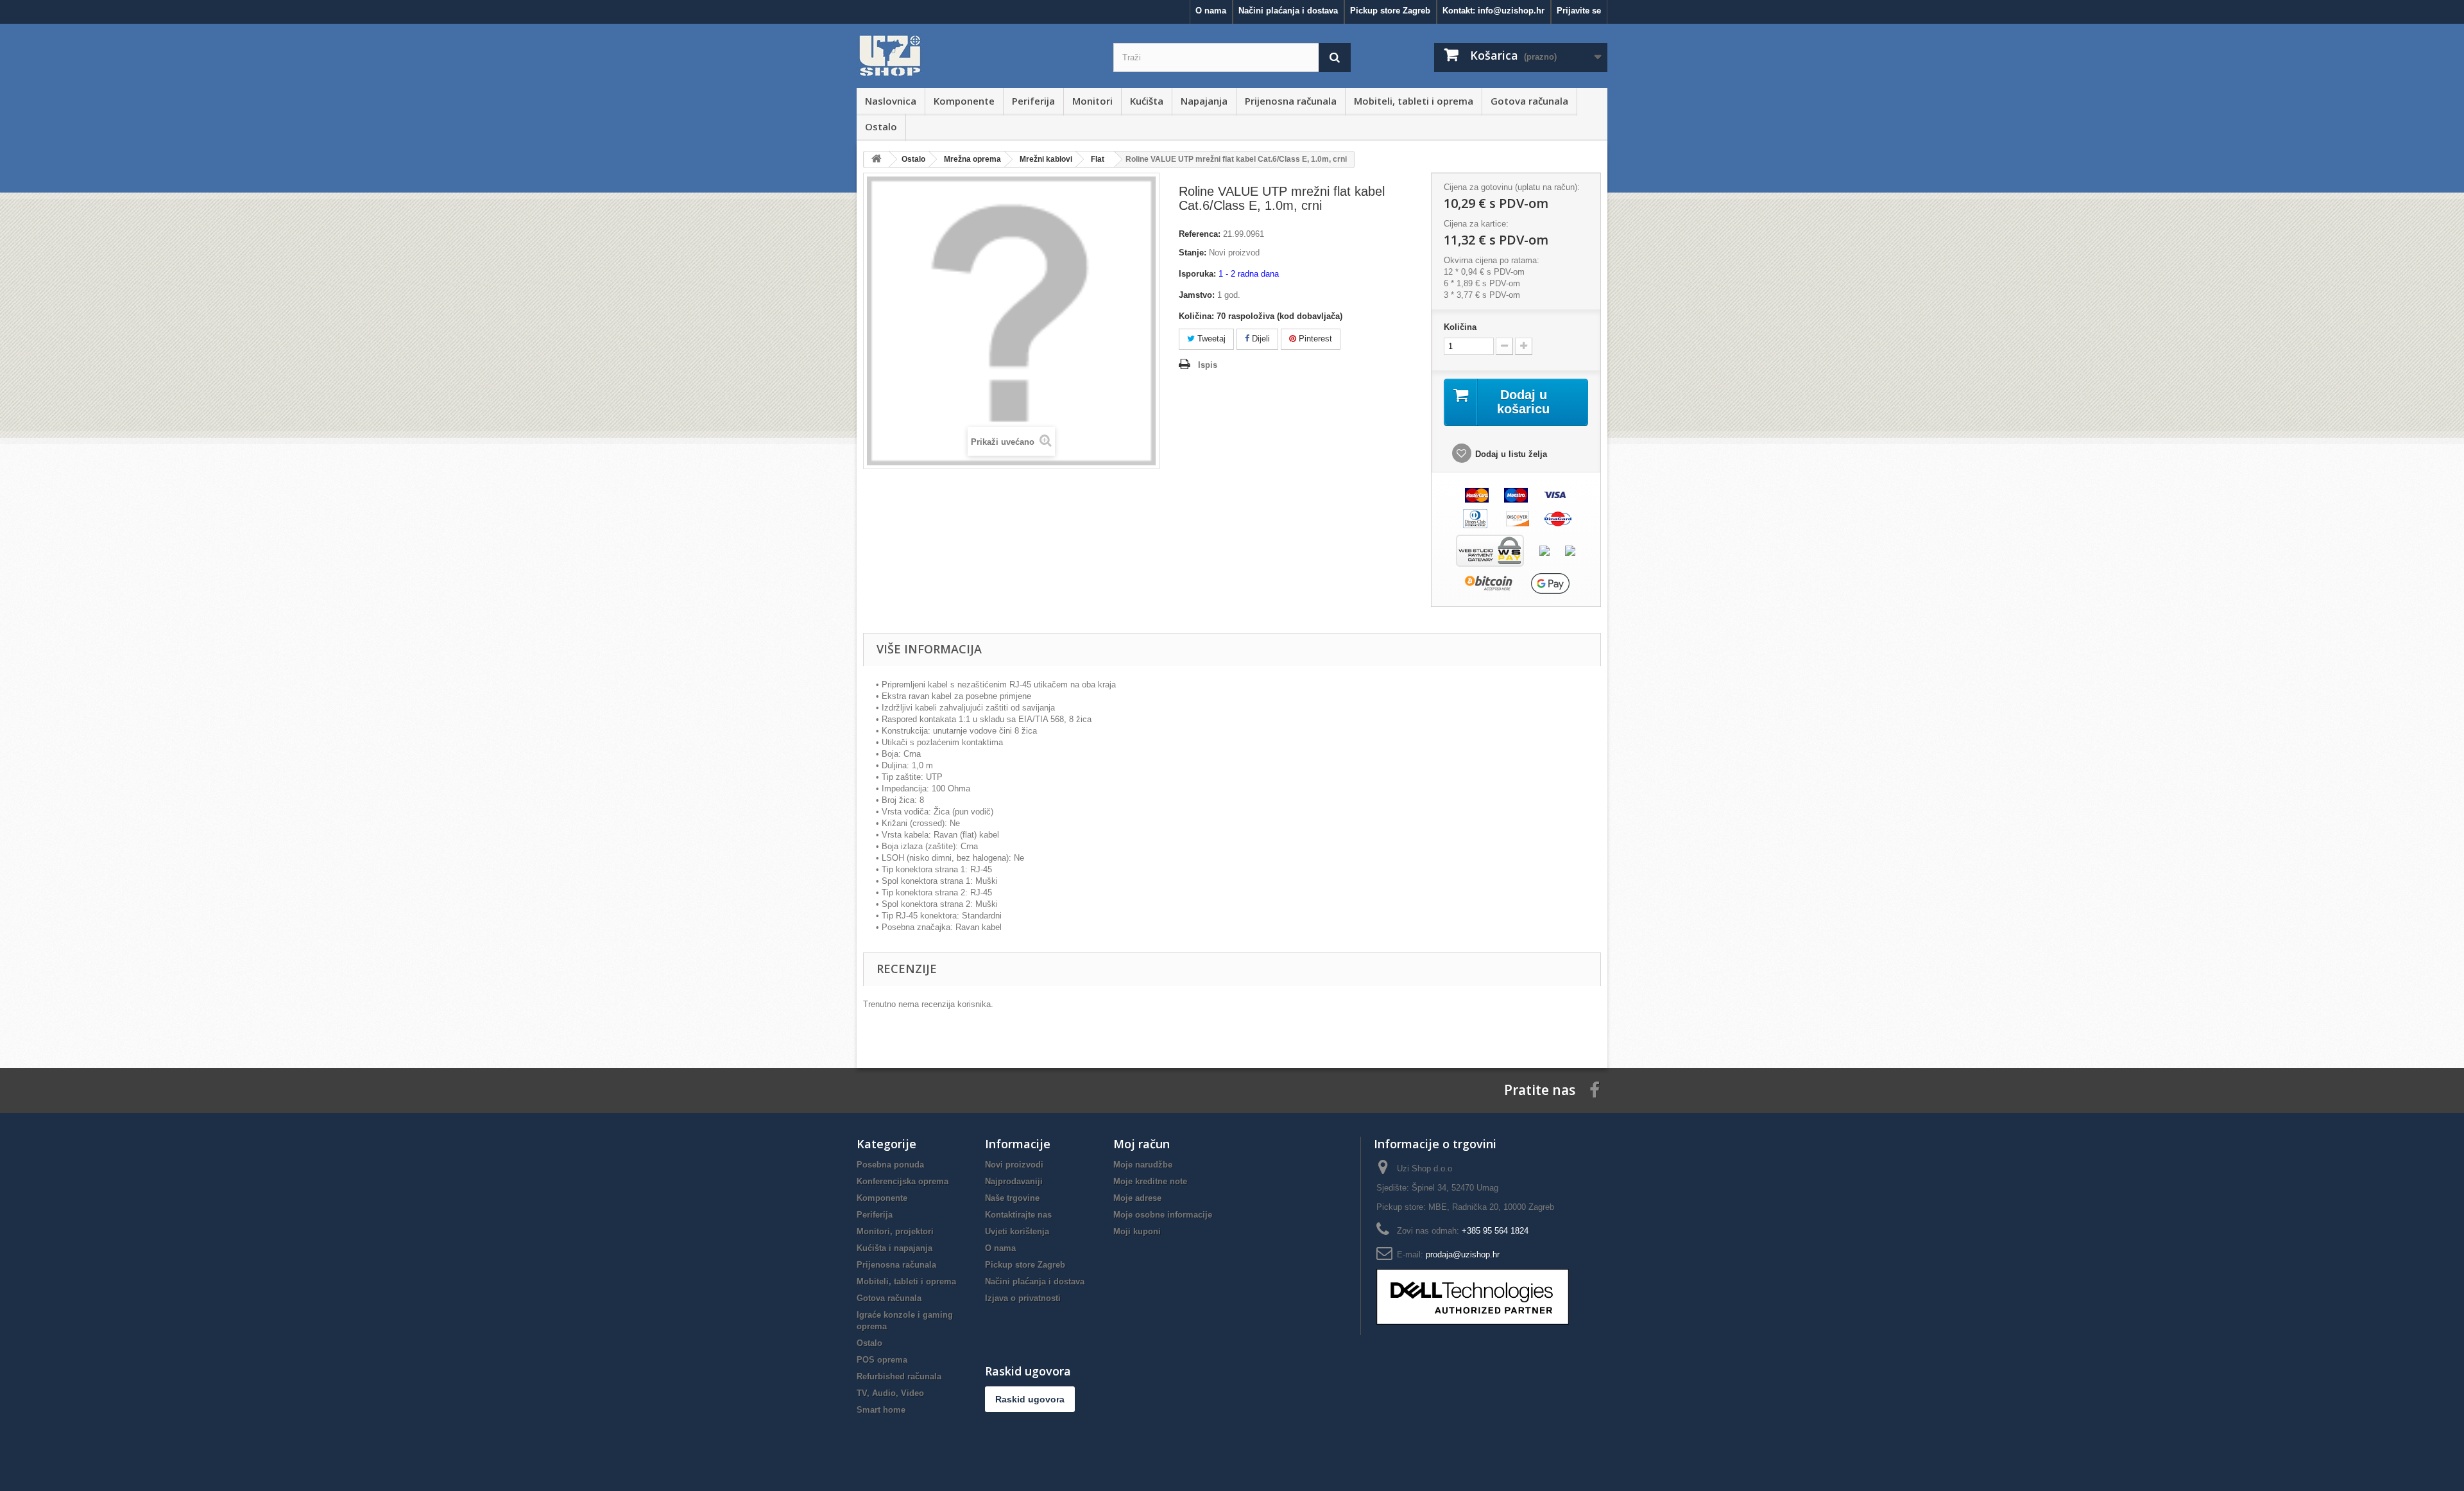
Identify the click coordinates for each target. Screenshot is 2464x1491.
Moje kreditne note (1150, 1181)
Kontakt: (1493, 11)
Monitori (1092, 101)
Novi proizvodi (1014, 1165)
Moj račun (1142, 1144)
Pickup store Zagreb (1390, 11)
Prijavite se (1579, 11)
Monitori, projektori (895, 1231)
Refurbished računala (899, 1376)
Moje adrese (1137, 1198)
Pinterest (1314, 339)
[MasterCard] (1477, 495)
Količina (1460, 327)
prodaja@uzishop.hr (1463, 1254)
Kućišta (1147, 101)
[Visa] (1555, 495)
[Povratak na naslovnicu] (877, 159)
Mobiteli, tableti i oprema (1414, 101)
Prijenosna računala (1291, 101)
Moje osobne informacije (1163, 1215)
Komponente (964, 101)
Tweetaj (1210, 339)
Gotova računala (1529, 101)
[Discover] (1518, 518)
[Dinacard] (1558, 518)
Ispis (1208, 365)
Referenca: (1200, 234)
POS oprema (882, 1360)
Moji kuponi (1137, 1231)
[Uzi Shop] (975, 56)
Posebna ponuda (890, 1165)
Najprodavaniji (1014, 1181)
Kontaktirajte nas (1018, 1215)
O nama (1211, 11)
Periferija (1033, 101)
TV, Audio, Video (890, 1393)
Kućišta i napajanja (894, 1248)
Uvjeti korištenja (1017, 1231)
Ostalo (881, 126)
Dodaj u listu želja (1511, 454)
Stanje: (1193, 253)
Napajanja (1204, 101)
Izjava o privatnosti (1023, 1298)
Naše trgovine (1012, 1198)
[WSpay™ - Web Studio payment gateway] (1490, 550)
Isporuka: (1197, 274)
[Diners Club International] (1475, 518)
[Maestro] (1516, 495)
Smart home (881, 1410)
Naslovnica (891, 101)
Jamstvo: (1197, 295)
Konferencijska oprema (903, 1181)
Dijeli (1260, 339)
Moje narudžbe (1143, 1165)
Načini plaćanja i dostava (1288, 11)
